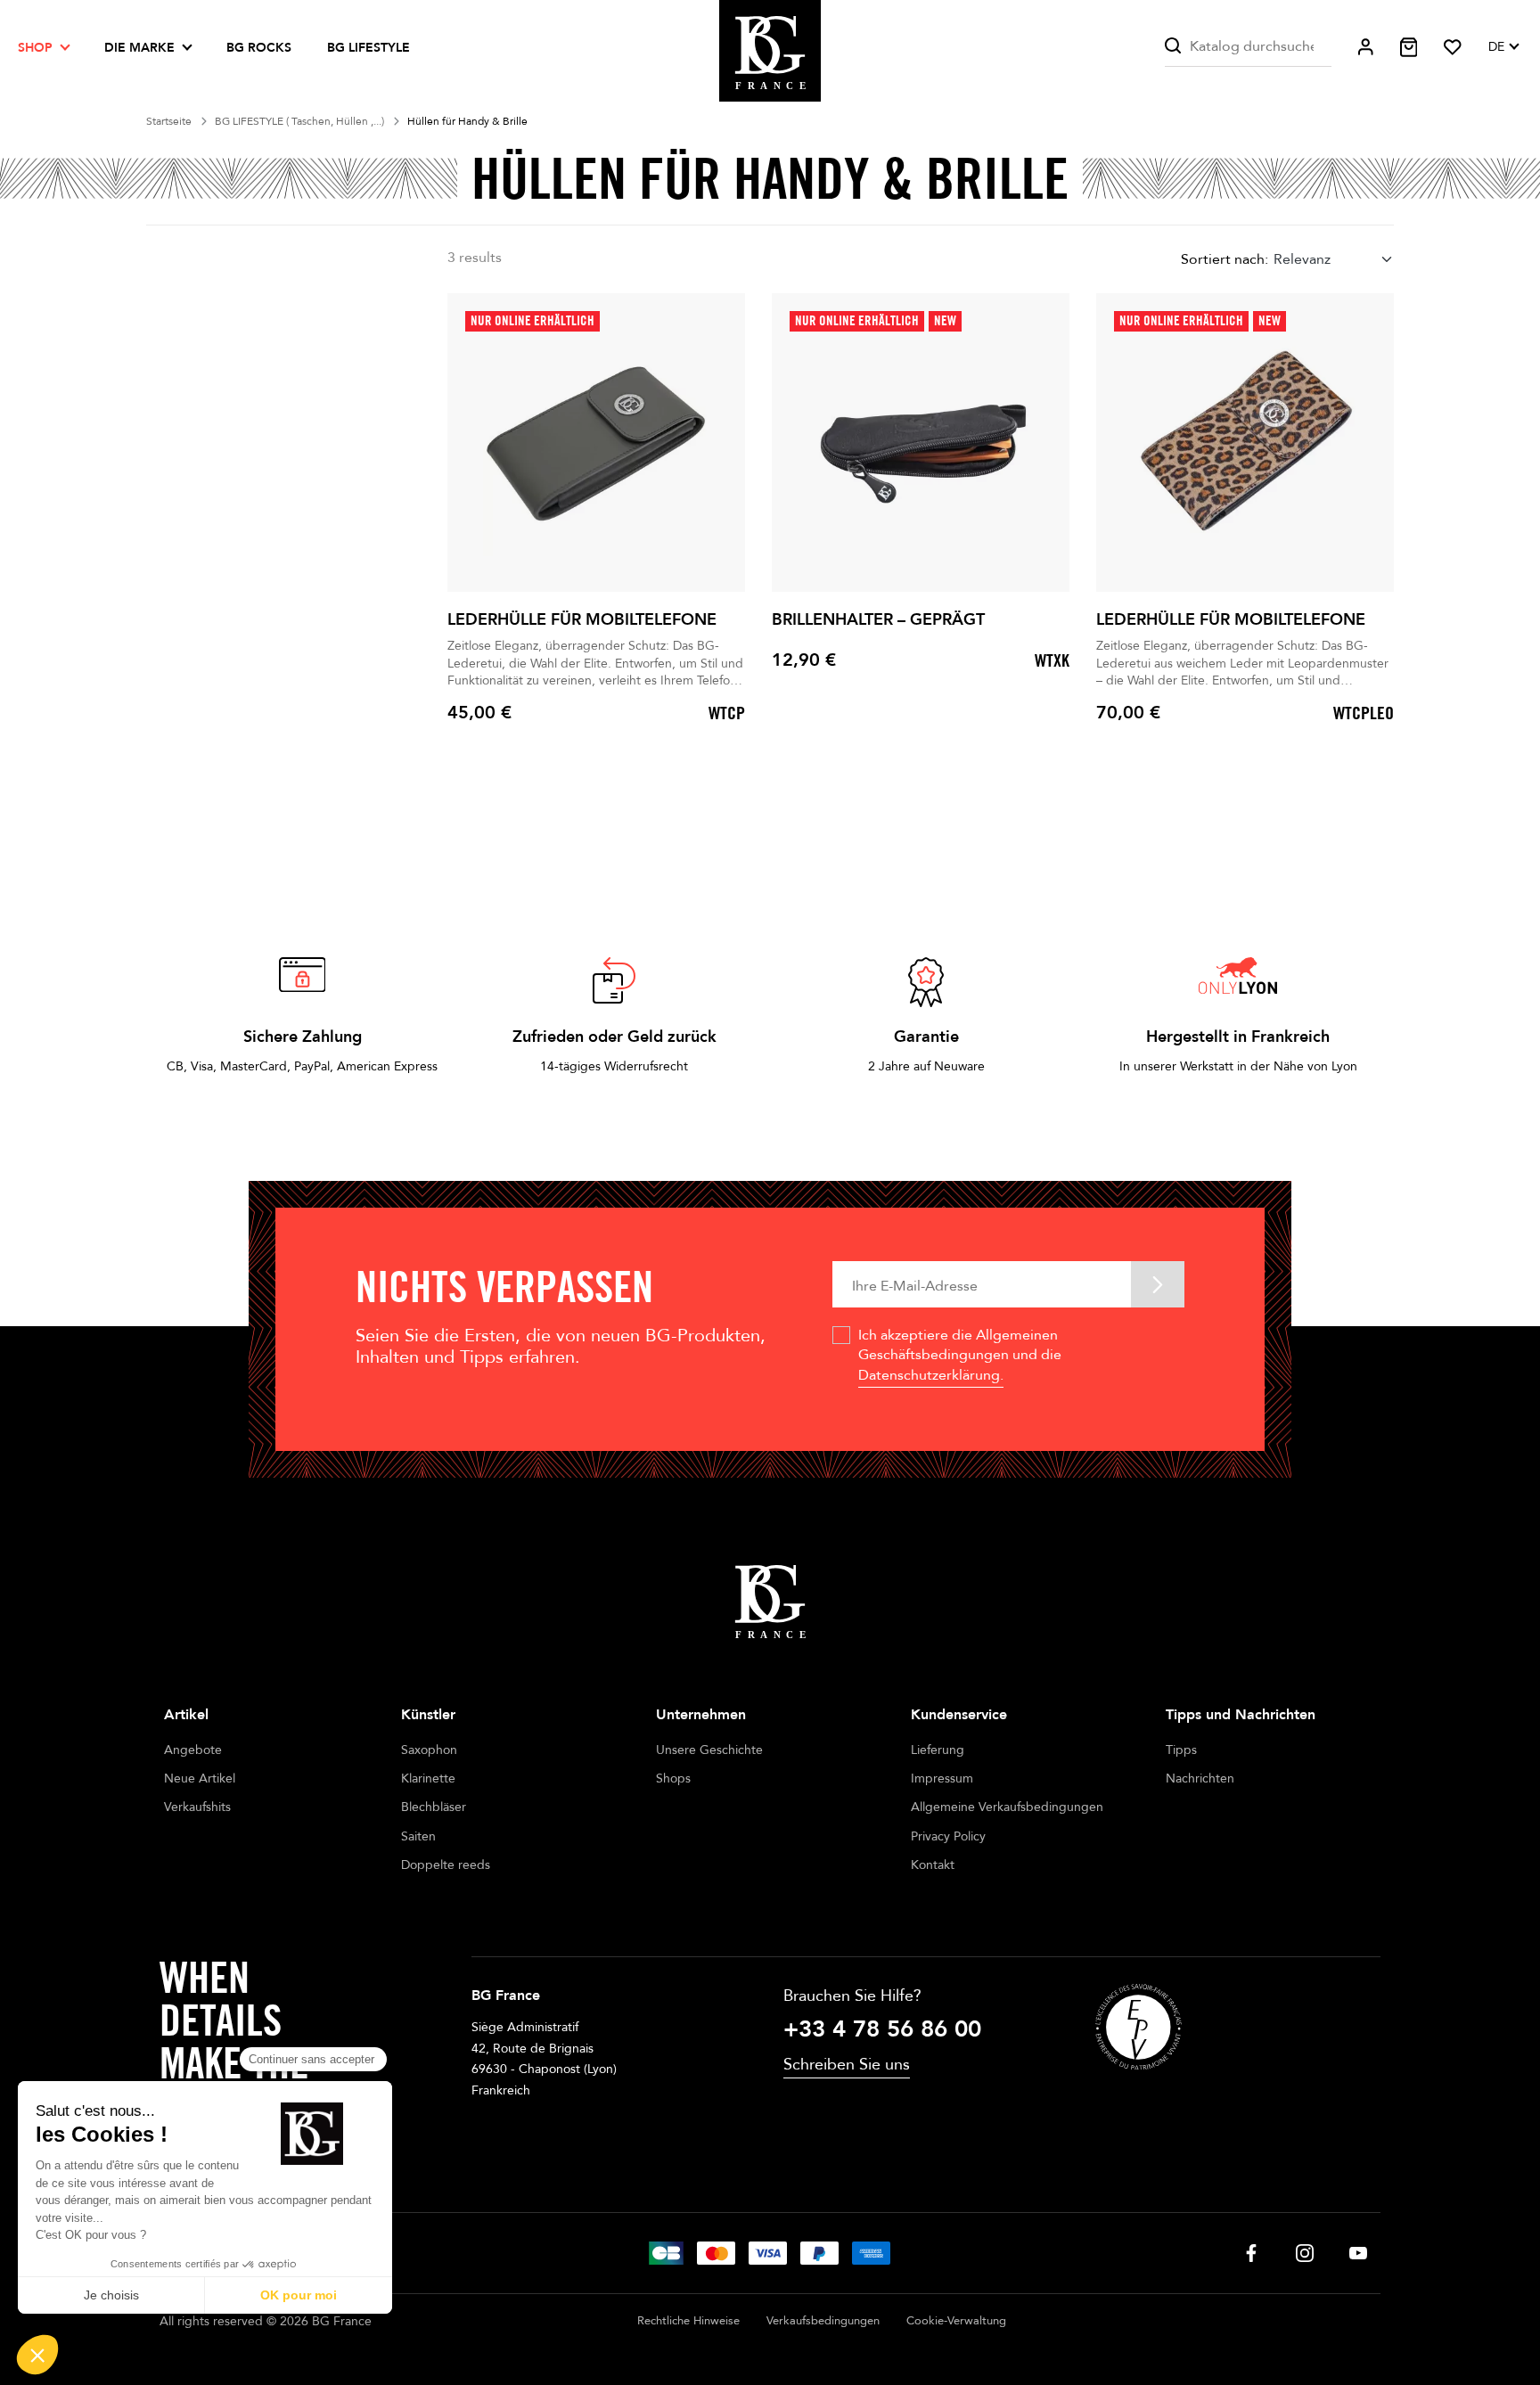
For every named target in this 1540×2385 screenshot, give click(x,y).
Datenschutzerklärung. (931, 1375)
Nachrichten (1200, 1779)
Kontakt (933, 1865)
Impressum (942, 1779)
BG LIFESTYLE (369, 48)
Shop (35, 48)
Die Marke (139, 48)
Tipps (1181, 1750)
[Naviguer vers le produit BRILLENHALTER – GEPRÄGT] (921, 443)
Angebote (193, 1750)
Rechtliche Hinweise (688, 2321)
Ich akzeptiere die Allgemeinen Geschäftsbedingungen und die (960, 1355)
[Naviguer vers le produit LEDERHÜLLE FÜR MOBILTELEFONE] (596, 443)
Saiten (418, 1836)
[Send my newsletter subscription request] (1158, 1284)
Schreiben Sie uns (847, 2065)
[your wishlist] (1453, 47)
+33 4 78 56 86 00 (882, 2029)
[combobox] (1334, 259)
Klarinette (428, 1779)
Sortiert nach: (1225, 259)
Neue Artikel (200, 1779)
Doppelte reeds (446, 1865)
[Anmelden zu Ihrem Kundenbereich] (1366, 47)
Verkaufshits (197, 1807)
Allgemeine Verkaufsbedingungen (1007, 1807)
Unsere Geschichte (709, 1750)
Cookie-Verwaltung (956, 2321)
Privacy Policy (948, 1836)
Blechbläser (434, 1807)
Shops (673, 1779)
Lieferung (938, 1750)
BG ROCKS (259, 48)
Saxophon (429, 1750)
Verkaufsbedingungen (823, 2321)
